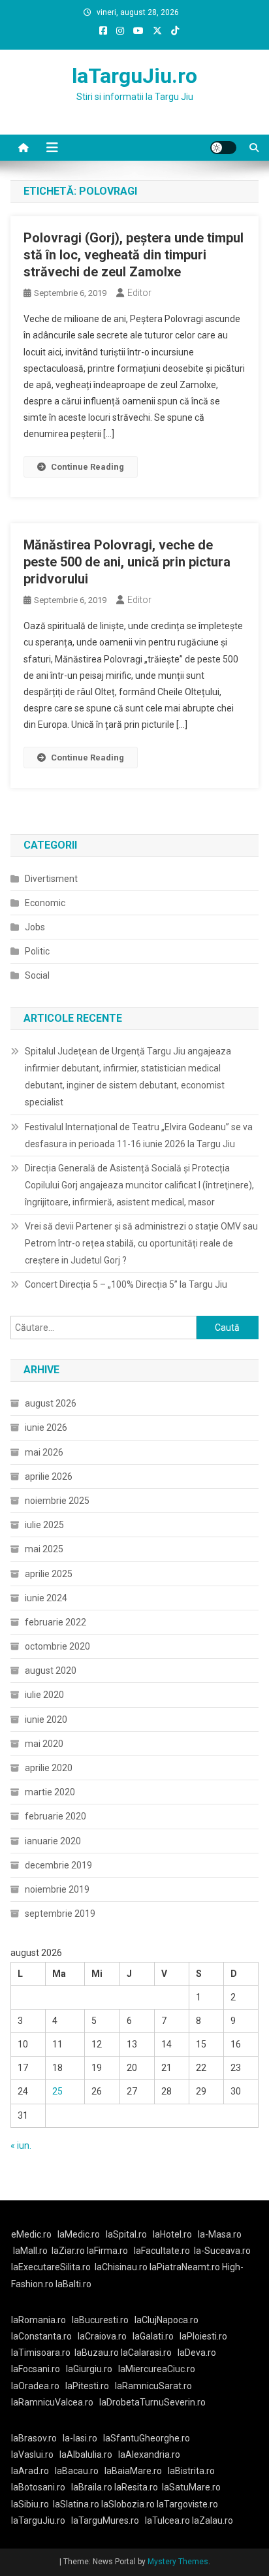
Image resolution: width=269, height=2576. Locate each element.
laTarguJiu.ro (134, 76)
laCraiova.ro (102, 2336)
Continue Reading (87, 467)
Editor (139, 293)
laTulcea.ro (168, 2520)
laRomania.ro (39, 2320)
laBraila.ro (92, 2487)
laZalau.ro (213, 2520)
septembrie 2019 (60, 1914)
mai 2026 (44, 1452)
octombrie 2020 (57, 1646)
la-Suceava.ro (222, 2251)
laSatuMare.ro (191, 2487)
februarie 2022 (55, 1622)
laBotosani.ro (38, 2487)
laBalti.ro (73, 2284)
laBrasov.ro (34, 2438)
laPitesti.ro (87, 2386)
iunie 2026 (46, 1427)
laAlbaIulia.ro (86, 2454)
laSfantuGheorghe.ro (147, 2438)
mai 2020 (44, 1744)
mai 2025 (44, 1549)
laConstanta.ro (41, 2336)
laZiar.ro (69, 2251)
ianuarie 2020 (53, 1841)
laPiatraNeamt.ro (185, 2267)
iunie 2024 (46, 1598)
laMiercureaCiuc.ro (157, 2369)
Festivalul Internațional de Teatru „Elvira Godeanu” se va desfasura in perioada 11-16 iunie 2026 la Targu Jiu (139, 1135)
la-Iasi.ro (80, 2438)
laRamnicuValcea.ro (52, 2402)
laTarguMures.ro (105, 2520)
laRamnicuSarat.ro (153, 2386)
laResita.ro (136, 2487)
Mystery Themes (178, 2562)
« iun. (21, 2145)
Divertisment (51, 879)
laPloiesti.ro (203, 2336)
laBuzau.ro (98, 2353)
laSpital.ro (126, 2234)
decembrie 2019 (58, 1865)
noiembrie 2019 (57, 1889)
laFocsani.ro (36, 2369)
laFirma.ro (107, 2251)
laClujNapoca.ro (166, 2320)
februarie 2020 (55, 1816)
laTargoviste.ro (187, 2504)
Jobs (35, 927)
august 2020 (51, 1671)
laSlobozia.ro (128, 2504)
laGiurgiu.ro (92, 2369)
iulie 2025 (44, 1525)
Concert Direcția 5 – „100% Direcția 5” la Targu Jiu (126, 1284)
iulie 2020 (44, 1695)
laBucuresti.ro (100, 2320)
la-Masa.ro (220, 2234)
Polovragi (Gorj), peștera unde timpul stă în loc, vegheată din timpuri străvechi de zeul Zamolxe (134, 255)
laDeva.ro (197, 2353)
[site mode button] (223, 148)
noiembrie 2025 (57, 1501)
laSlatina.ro (76, 2504)
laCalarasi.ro (146, 2353)
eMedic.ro (31, 2234)
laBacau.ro (77, 2471)
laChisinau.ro (121, 2267)
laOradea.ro (35, 2386)
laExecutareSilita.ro (51, 2267)
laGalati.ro (153, 2336)
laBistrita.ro (191, 2471)
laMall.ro (30, 2251)
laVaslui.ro (35, 2454)
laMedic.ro (80, 2234)
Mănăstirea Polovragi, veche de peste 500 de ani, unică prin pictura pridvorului (127, 562)
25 (57, 2091)
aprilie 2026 (49, 1476)
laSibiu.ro (30, 2504)
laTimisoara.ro (41, 2353)
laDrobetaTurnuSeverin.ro (152, 2402)
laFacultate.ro (162, 2251)
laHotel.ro (172, 2234)
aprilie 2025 (49, 1574)
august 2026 (51, 1403)
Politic (37, 951)
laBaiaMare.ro (133, 2471)
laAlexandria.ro (149, 2454)
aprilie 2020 (49, 1768)
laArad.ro (30, 2471)
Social (37, 975)
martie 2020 (50, 1792)
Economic (45, 903)
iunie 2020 (46, 1720)
